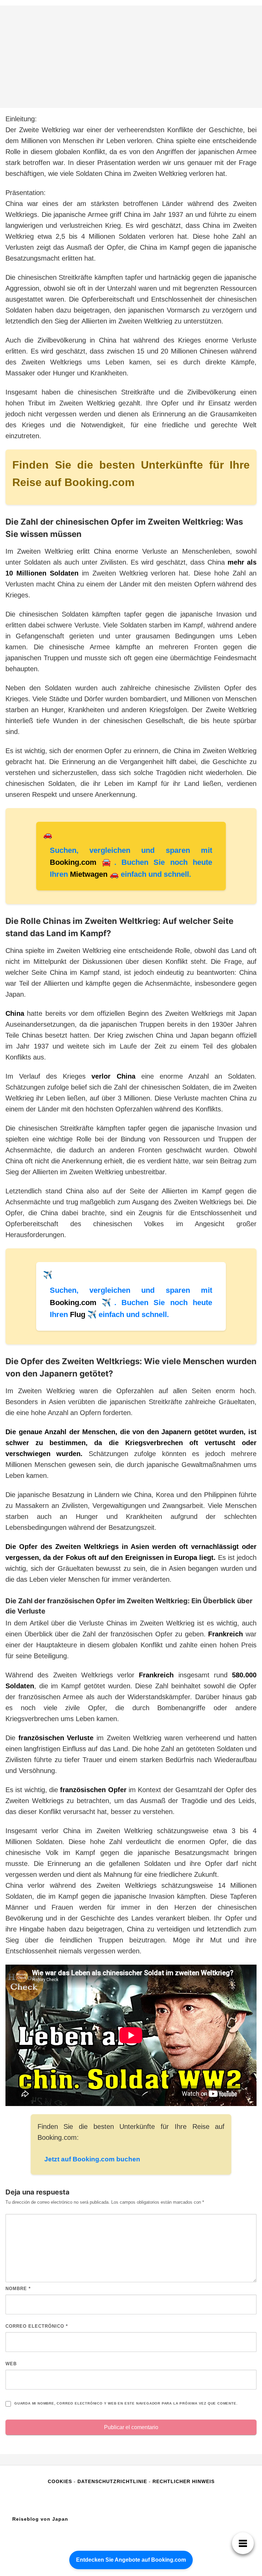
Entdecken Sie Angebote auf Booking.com (131, 2560)
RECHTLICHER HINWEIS (184, 2481)
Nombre (18, 2289)
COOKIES (61, 2481)
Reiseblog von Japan (40, 2519)
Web (11, 2364)
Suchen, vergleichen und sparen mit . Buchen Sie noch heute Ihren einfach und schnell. (131, 862)
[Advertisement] (131, 57)
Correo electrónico (37, 2326)
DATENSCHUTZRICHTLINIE (112, 2481)
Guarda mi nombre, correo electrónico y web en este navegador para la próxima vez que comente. (126, 2403)
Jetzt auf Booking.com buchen (92, 2159)
